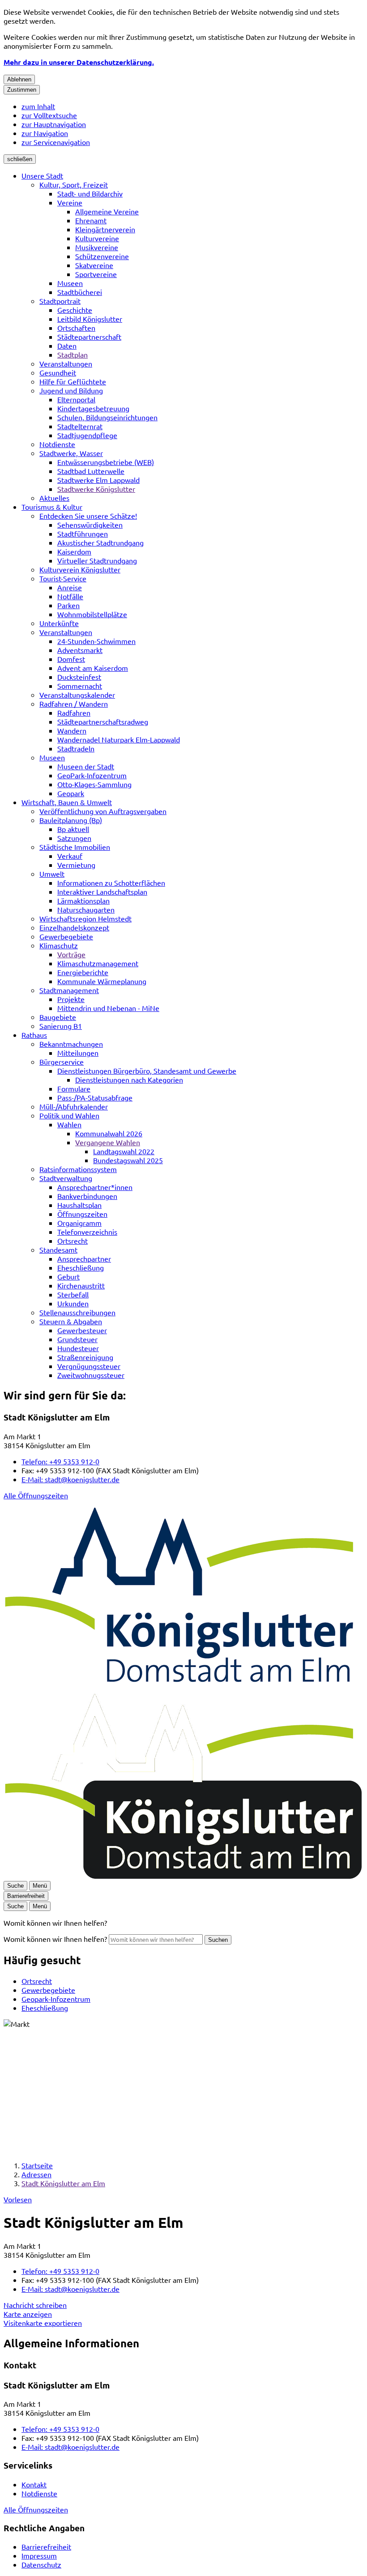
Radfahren (74, 712)
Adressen (36, 2174)
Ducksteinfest (79, 677)
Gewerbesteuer (82, 1330)
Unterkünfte (59, 623)
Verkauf (70, 856)
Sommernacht (80, 686)
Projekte (71, 999)
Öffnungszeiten (82, 1214)
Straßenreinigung (85, 1357)
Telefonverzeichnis (87, 1232)
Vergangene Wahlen (108, 1142)
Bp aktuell (73, 829)
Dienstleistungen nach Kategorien (129, 1079)
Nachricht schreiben (35, 2305)
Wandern (72, 730)
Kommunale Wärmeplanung (102, 981)
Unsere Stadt (42, 175)
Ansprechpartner (84, 1258)
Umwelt (52, 874)
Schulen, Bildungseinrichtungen (107, 417)
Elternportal (76, 399)
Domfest (71, 659)
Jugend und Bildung (71, 390)
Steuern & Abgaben (71, 1321)
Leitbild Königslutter (90, 319)
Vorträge (71, 954)
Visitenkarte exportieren (43, 2323)
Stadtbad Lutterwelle (91, 471)
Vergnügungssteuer (89, 1366)
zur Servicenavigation (56, 142)
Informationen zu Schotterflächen (111, 883)
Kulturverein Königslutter (80, 569)
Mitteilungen (78, 1053)
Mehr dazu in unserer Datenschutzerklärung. (79, 62)
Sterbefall (73, 1294)
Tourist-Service (63, 578)
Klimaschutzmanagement (98, 963)
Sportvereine (96, 274)
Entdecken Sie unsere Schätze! (88, 516)
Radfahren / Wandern (74, 704)
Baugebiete (58, 1017)
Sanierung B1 (61, 1026)
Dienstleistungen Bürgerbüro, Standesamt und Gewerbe (147, 1070)
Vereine (70, 202)
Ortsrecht (73, 1241)
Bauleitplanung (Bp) (71, 820)
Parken (68, 605)
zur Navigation (45, 133)
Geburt (68, 1276)
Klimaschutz (59, 945)
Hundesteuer (78, 1348)
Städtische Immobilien (75, 847)
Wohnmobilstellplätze (92, 614)
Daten (67, 345)
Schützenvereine (102, 256)
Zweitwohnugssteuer (91, 1375)
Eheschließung (81, 1267)
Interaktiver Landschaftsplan (102, 891)
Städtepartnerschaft (89, 337)
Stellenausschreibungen (77, 1312)
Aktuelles (54, 498)
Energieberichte (83, 972)
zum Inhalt (38, 106)
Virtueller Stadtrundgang (97, 560)
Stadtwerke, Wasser (71, 453)
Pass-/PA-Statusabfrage (95, 1097)
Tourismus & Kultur (52, 507)
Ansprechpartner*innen (95, 1187)
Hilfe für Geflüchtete (73, 381)
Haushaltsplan (79, 1205)
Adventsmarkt (80, 650)
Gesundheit (58, 372)
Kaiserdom (74, 551)
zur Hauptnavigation (54, 124)
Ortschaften (76, 328)
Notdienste (57, 444)
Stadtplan (73, 354)
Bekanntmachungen (71, 1044)
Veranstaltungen (66, 363)
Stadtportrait (60, 301)
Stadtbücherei (80, 292)
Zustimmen (22, 90)
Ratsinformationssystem (78, 1169)
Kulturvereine (97, 238)
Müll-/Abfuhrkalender (74, 1106)
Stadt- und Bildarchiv (90, 193)
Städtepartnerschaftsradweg (103, 721)
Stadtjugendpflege (87, 435)
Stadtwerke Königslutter (96, 489)
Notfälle (70, 596)
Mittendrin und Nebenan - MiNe (108, 1008)
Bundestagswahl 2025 (128, 1160)
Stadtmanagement (69, 990)
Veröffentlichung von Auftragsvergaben (103, 811)
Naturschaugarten (86, 909)
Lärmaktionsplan (83, 900)
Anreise (70, 587)
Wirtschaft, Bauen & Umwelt (67, 802)
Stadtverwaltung (66, 1178)
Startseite (37, 2165)
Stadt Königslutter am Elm (63, 2183)
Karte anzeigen (28, 2314)
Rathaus (34, 1035)
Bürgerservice (62, 1062)
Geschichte (75, 310)
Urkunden (73, 1303)
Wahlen (69, 1124)
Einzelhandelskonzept (74, 927)
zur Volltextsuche (49, 115)
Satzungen (74, 838)
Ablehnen (19, 79)
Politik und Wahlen (69, 1115)
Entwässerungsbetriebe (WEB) (106, 462)
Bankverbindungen (87, 1196)
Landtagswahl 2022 (124, 1151)
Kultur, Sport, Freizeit (74, 184)
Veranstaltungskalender (77, 695)
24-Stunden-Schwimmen (96, 641)
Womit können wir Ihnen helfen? (55, 1939)
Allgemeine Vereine (107, 211)
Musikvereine (97, 247)
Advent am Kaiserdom (93, 668)
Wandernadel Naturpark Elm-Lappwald (119, 739)
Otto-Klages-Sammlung (94, 784)
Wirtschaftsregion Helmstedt (85, 918)
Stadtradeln (76, 748)
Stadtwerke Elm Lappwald (98, 480)
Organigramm (79, 1223)
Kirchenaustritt (81, 1285)
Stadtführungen (83, 533)
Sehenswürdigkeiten (90, 525)
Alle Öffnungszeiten (36, 1495)
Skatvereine (94, 265)
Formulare (74, 1088)
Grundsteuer (77, 1339)
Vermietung (76, 865)
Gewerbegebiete (66, 936)
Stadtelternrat (80, 426)
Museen (70, 283)
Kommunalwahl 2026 (109, 1133)
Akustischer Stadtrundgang (100, 542)
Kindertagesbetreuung (93, 408)
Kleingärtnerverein (105, 229)
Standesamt (58, 1250)
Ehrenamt (91, 220)
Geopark (71, 793)
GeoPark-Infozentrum (92, 775)
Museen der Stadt (86, 766)
